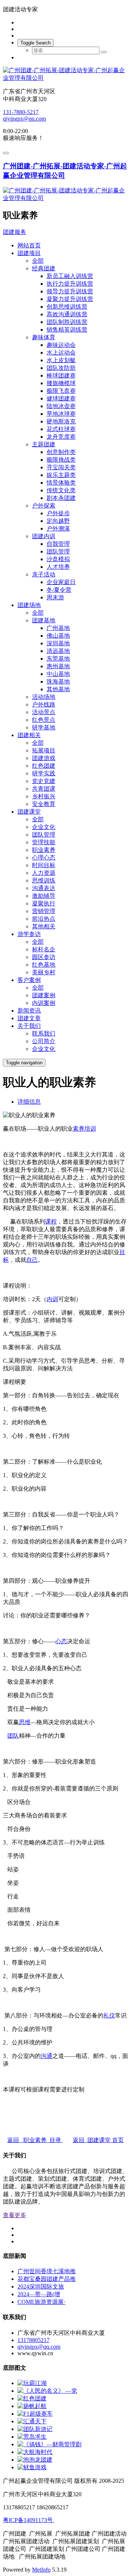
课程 (51, 1222)
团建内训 (44, 536)
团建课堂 (29, 812)
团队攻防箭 (61, 368)
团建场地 (29, 605)
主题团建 (44, 444)
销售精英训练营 (67, 330)
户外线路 (44, 704)
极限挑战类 (61, 460)
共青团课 (44, 789)
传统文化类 (61, 490)
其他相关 (44, 926)
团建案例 (44, 995)
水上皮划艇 (61, 360)
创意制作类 (61, 452)
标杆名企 (44, 949)
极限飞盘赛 (61, 391)
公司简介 (44, 1041)
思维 (25, 1722)
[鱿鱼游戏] (32, 2467)
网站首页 (29, 245)
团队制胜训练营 (67, 322)
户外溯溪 (58, 528)
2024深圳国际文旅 (41, 2287)
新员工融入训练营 (70, 276)
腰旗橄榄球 (61, 383)
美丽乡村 (44, 972)
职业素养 (44, 850)
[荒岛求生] (32, 2437)
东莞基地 (58, 659)
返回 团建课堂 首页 (98, 2140)
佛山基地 (58, 636)
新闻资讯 (29, 1011)
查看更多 (15, 2215)
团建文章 (29, 1018)
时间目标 (44, 865)
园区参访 (44, 957)
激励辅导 (44, 896)
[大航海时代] (35, 2452)
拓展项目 (44, 750)
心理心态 (44, 858)
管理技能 (44, 842)
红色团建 (44, 766)
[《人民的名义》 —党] (47, 2391)
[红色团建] (32, 2398)
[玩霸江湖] (32, 2383)
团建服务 (15, 232)
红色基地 (44, 965)
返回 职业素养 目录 (35, 2140)
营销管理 (44, 911)
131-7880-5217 (21, 112)
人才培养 (58, 567)
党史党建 (44, 781)
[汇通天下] (32, 2421)
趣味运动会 (61, 345)
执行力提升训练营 (70, 284)
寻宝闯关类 (61, 467)
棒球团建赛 (61, 375)
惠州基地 (58, 666)
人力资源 (44, 873)
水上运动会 (61, 353)
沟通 (47, 2056)
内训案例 (44, 1003)
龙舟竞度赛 (61, 437)
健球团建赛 (61, 398)
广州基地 (58, 628)
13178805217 (33, 2340)
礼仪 (109, 2015)
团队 (13, 1736)
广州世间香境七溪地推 (47, 2271)
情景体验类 (61, 483)
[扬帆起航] (32, 2406)
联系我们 (44, 1033)
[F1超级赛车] (35, 2414)
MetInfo (41, 2570)
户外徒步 (58, 513)
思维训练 (44, 880)
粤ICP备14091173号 (29, 2520)
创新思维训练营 (67, 307)
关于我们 (29, 1026)
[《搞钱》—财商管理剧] (49, 2444)
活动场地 (44, 697)
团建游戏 (44, 758)
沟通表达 (44, 888)
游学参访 (29, 934)
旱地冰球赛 (61, 414)
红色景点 (44, 720)
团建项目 (29, 253)
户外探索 (44, 506)
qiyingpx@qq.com (24, 119)
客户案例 (29, 980)
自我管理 (58, 544)
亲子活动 (44, 574)
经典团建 (44, 268)
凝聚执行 (44, 903)
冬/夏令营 (59, 590)
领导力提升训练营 (70, 291)
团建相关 (29, 735)
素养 (79, 1129)
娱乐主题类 (61, 475)
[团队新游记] (35, 2429)
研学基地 (44, 727)
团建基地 (44, 620)
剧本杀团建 (61, 498)
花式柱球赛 (61, 429)
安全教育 (44, 804)
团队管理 (58, 551)
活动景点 (44, 712)
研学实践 (44, 773)
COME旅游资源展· (41, 2302)
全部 (38, 261)
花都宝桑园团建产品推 (47, 2279)
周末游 (55, 597)
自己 (32, 1260)
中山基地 (58, 674)
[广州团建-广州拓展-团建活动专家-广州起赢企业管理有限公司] (65, 74)
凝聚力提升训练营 (70, 299)
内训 (52, 1299)
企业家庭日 (61, 582)
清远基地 (58, 651)
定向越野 (58, 521)
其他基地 (58, 689)
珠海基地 (58, 682)
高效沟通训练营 (67, 314)
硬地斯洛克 (61, 421)
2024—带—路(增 (39, 2294)
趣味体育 (44, 337)
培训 (90, 1129)
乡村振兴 (44, 796)
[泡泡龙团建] (35, 2460)
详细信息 (29, 1102)
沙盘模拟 (58, 559)
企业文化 (44, 827)
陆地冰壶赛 (61, 406)
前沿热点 (44, 919)
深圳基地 (58, 643)
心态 (61, 1641)
